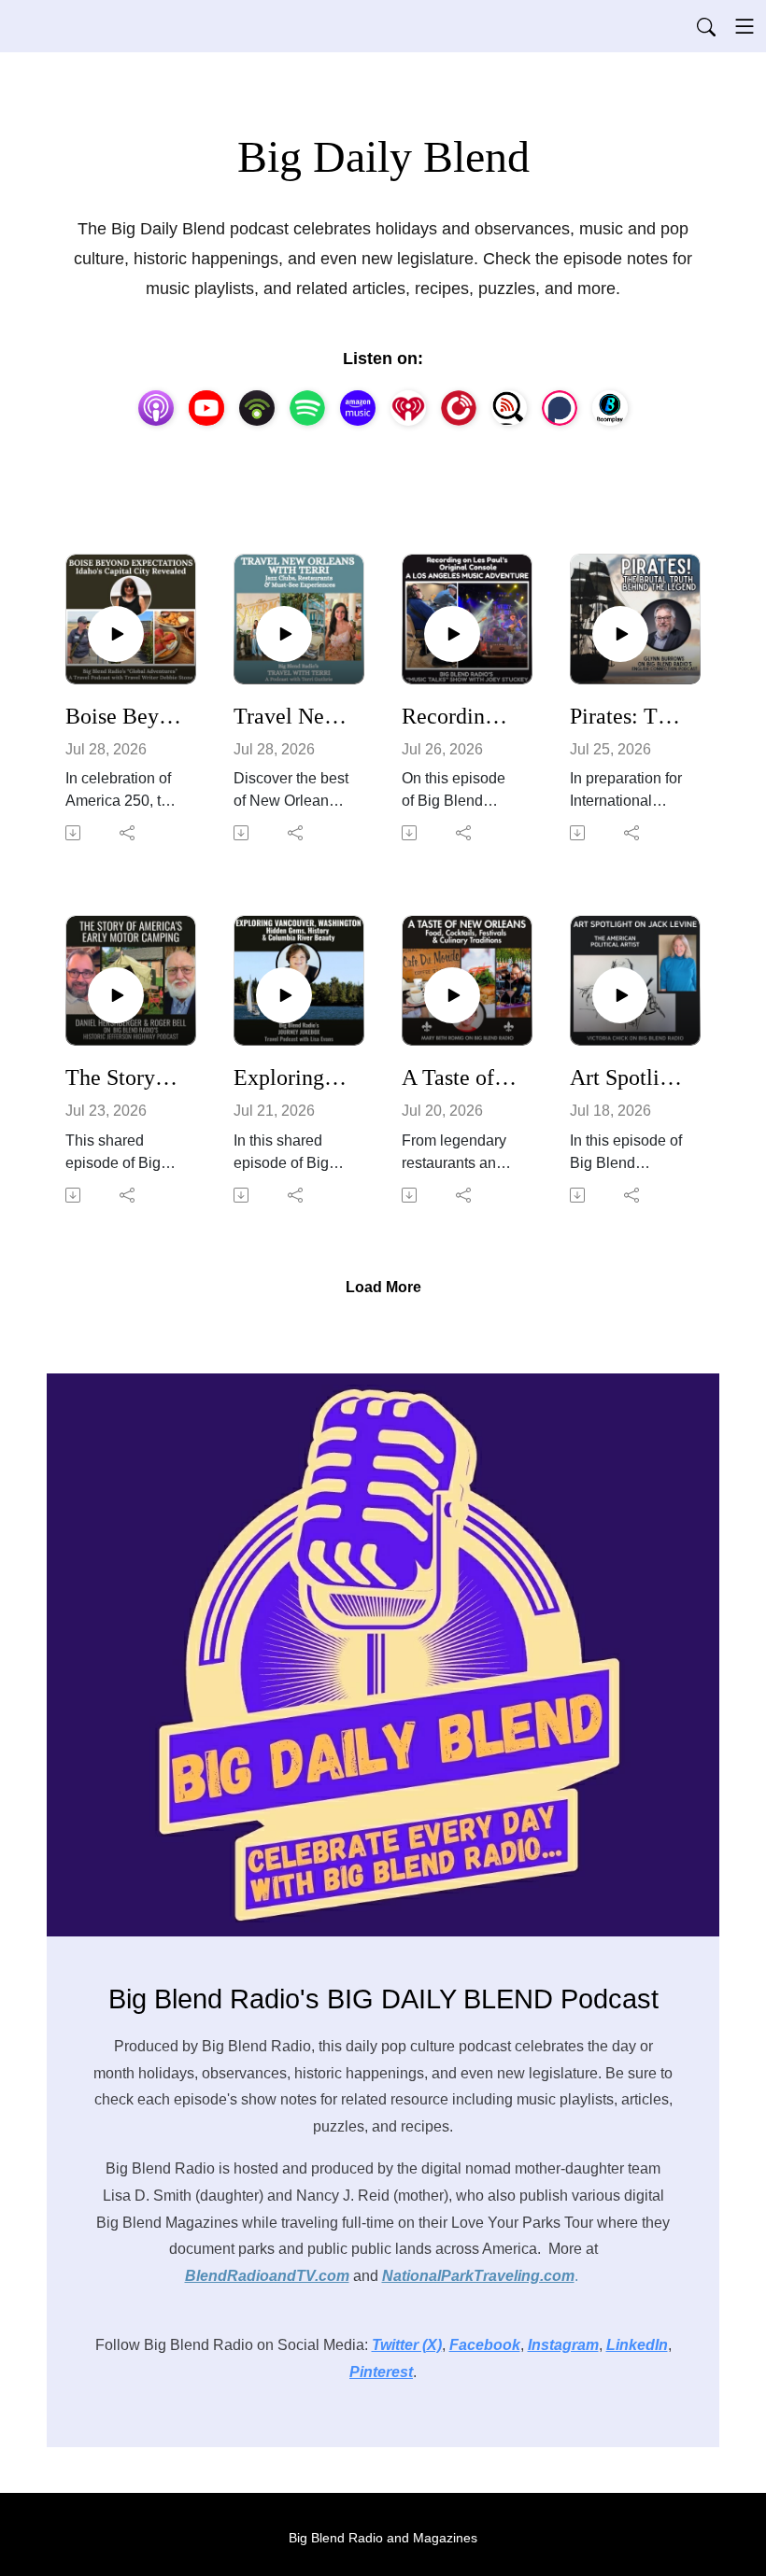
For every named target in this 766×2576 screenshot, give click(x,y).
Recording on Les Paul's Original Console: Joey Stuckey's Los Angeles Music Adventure (460, 716)
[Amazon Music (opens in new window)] (358, 408)
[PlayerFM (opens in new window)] (459, 408)
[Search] (706, 26)
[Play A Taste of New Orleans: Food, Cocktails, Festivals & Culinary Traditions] (452, 995)
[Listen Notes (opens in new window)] (509, 408)
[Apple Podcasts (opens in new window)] (156, 408)
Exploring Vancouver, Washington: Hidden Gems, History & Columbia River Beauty (291, 1077)
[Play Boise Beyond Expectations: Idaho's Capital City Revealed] (116, 634)
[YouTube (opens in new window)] (206, 408)
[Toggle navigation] (745, 26)
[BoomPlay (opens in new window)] (610, 408)
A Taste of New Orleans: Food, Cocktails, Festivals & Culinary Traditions (460, 1077)
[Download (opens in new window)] (74, 833)
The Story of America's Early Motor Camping (123, 1077)
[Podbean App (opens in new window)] (257, 408)
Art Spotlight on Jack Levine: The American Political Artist (628, 1077)
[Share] (128, 833)
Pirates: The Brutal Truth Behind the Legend (628, 716)
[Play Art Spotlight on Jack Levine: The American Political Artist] (620, 995)
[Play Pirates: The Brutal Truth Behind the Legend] (620, 634)
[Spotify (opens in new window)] (307, 408)
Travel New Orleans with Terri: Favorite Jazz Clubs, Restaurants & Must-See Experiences (291, 716)
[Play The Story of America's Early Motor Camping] (116, 995)
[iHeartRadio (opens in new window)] (408, 408)
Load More (383, 1287)
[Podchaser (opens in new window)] (560, 408)
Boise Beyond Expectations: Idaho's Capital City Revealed (123, 716)
